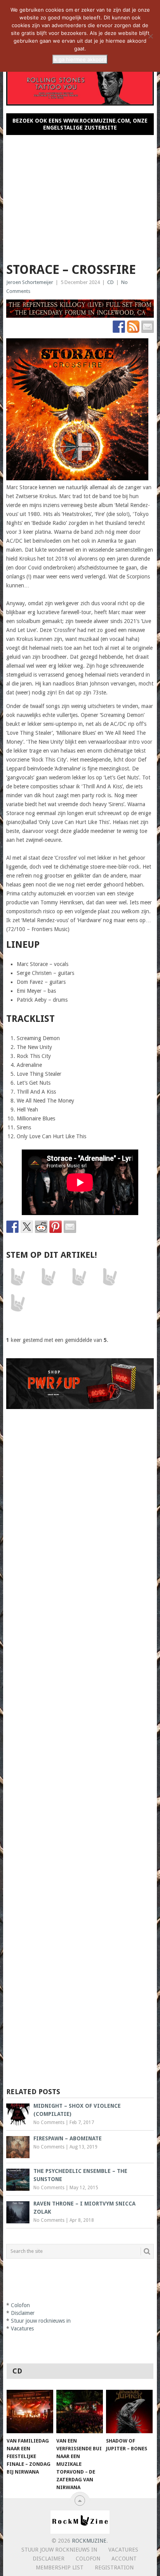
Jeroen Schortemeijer (30, 282)
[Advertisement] (80, 196)
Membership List (60, 2567)
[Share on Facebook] (12, 1227)
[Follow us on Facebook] (119, 327)
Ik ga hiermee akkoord (80, 59)
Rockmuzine (89, 2541)
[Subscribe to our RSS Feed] (133, 327)
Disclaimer (23, 2313)
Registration (114, 2567)
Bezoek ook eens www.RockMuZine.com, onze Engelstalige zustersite (80, 124)
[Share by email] (70, 1227)
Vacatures (22, 2328)
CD (110, 282)
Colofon (20, 2305)
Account (124, 2559)
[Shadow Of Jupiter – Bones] (129, 2412)
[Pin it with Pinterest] (56, 1227)
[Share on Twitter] (27, 1227)
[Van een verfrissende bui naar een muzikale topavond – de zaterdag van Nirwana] (80, 2412)
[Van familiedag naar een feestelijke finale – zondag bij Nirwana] (30, 2412)
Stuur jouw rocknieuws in (41, 2321)
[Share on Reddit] (41, 1227)
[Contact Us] (148, 327)
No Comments (49, 2122)
